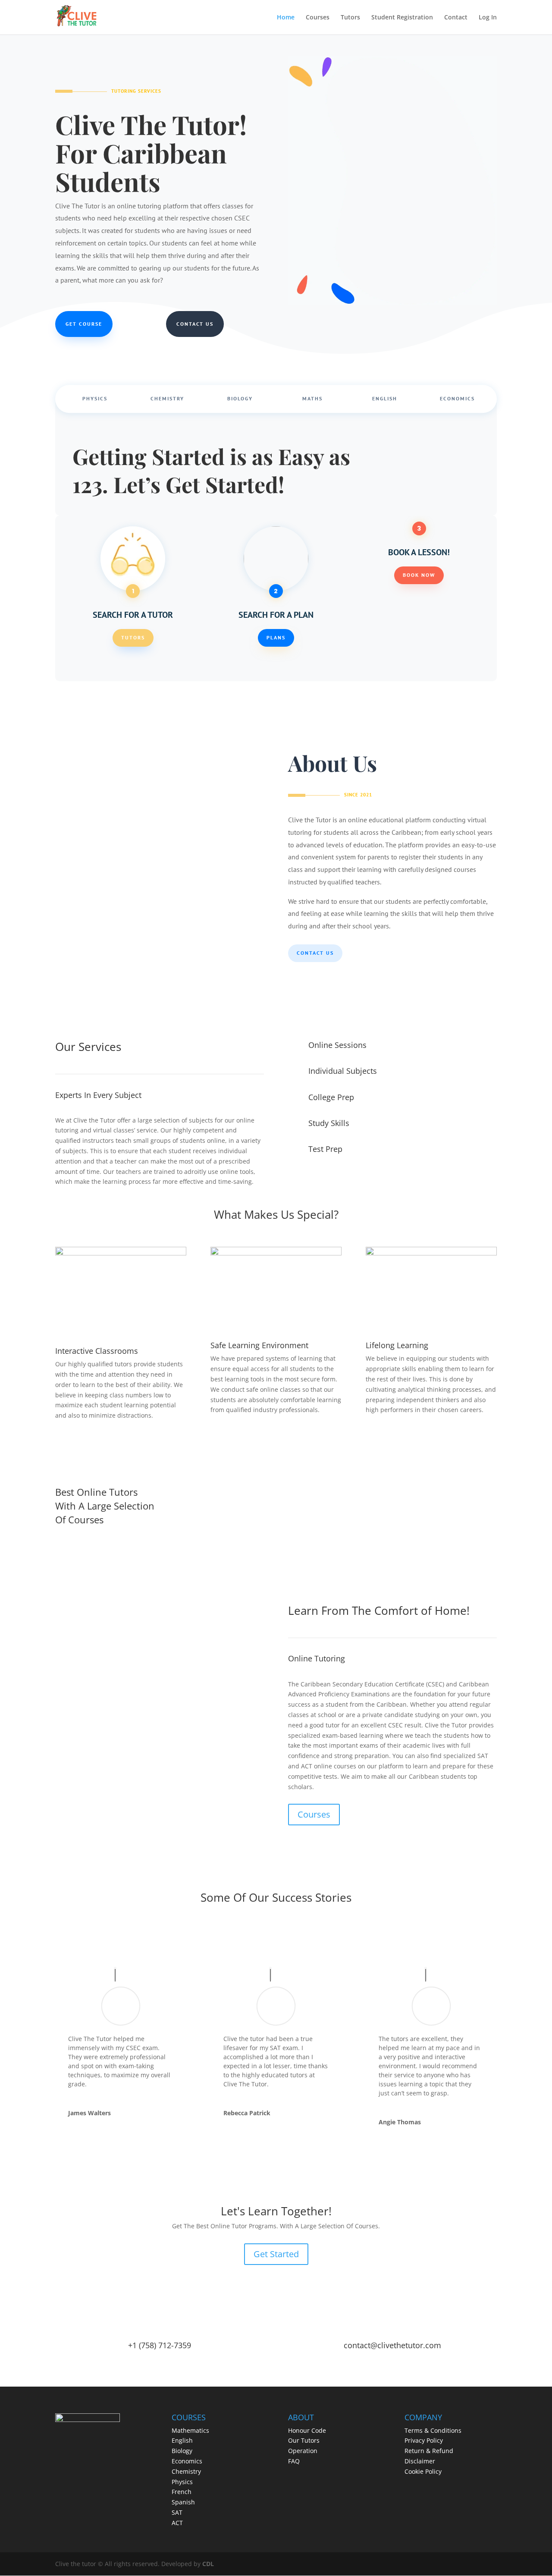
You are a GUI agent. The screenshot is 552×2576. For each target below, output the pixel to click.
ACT (177, 2523)
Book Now (419, 575)
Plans (276, 637)
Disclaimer (420, 2461)
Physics (95, 399)
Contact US (315, 953)
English (385, 399)
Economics (457, 399)
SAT (177, 2512)
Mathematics (190, 2430)
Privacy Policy (424, 2440)
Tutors (350, 18)
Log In (488, 18)
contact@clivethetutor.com (392, 2345)
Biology (240, 399)
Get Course (84, 324)
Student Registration (402, 18)
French (182, 2492)
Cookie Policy (423, 2471)
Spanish (183, 2502)
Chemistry (167, 399)
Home (286, 18)
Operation (303, 2451)
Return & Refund (429, 2451)
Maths (312, 399)
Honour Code (307, 2430)
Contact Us (195, 324)
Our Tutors (304, 2440)
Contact (456, 18)
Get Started (276, 2254)
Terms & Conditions (433, 2430)
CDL (208, 2564)
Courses (318, 18)
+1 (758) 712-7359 (160, 2345)
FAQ (294, 2461)
